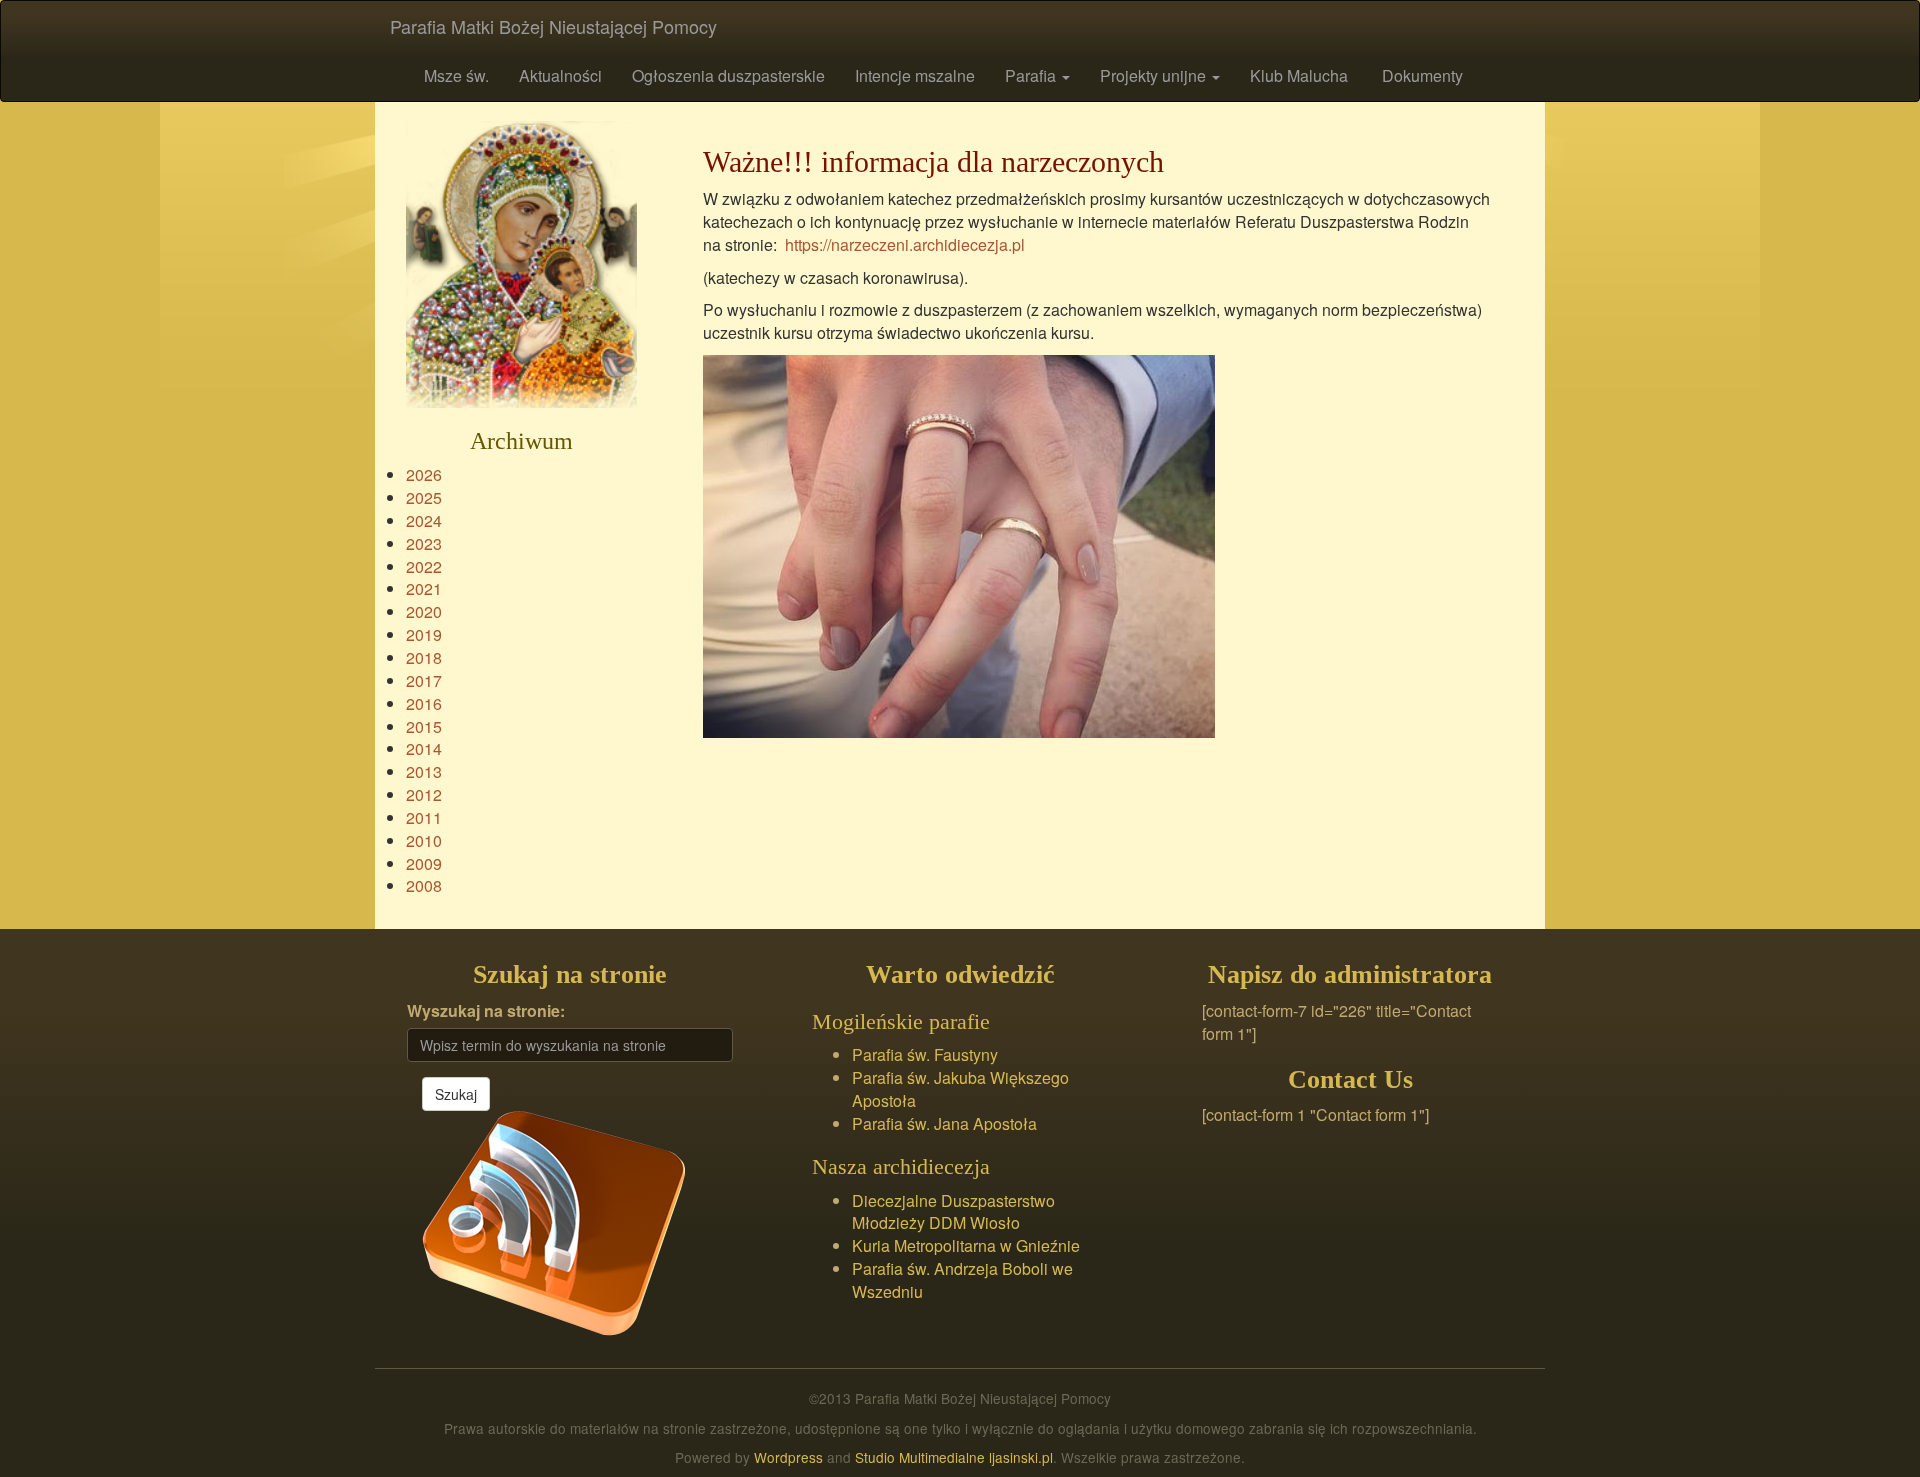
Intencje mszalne (915, 75)
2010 (424, 840)
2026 (424, 474)
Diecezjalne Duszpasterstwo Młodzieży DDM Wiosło (953, 1212)
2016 (424, 703)
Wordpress (788, 1457)
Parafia (1032, 75)
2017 (424, 680)
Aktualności (560, 75)
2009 (424, 863)
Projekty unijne (1155, 75)
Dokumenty (1420, 75)
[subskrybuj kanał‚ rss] (553, 1220)
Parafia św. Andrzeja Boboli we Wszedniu (962, 1280)
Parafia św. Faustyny (925, 1054)
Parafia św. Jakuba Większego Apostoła (960, 1089)
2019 (424, 634)
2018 (424, 657)
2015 (424, 726)
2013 (424, 771)
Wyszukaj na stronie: (486, 1011)
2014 (424, 748)
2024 (424, 520)
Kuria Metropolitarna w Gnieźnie (966, 1245)
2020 (424, 611)
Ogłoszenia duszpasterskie (728, 75)
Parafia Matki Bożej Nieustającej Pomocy (553, 26)
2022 (424, 566)
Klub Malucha (1299, 75)
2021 (424, 588)
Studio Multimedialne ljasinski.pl (954, 1457)
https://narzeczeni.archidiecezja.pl (905, 244)
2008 (424, 885)
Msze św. (454, 75)
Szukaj (456, 1094)
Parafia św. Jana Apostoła (944, 1123)
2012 (424, 794)
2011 (424, 817)
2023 (424, 543)
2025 (424, 497)
